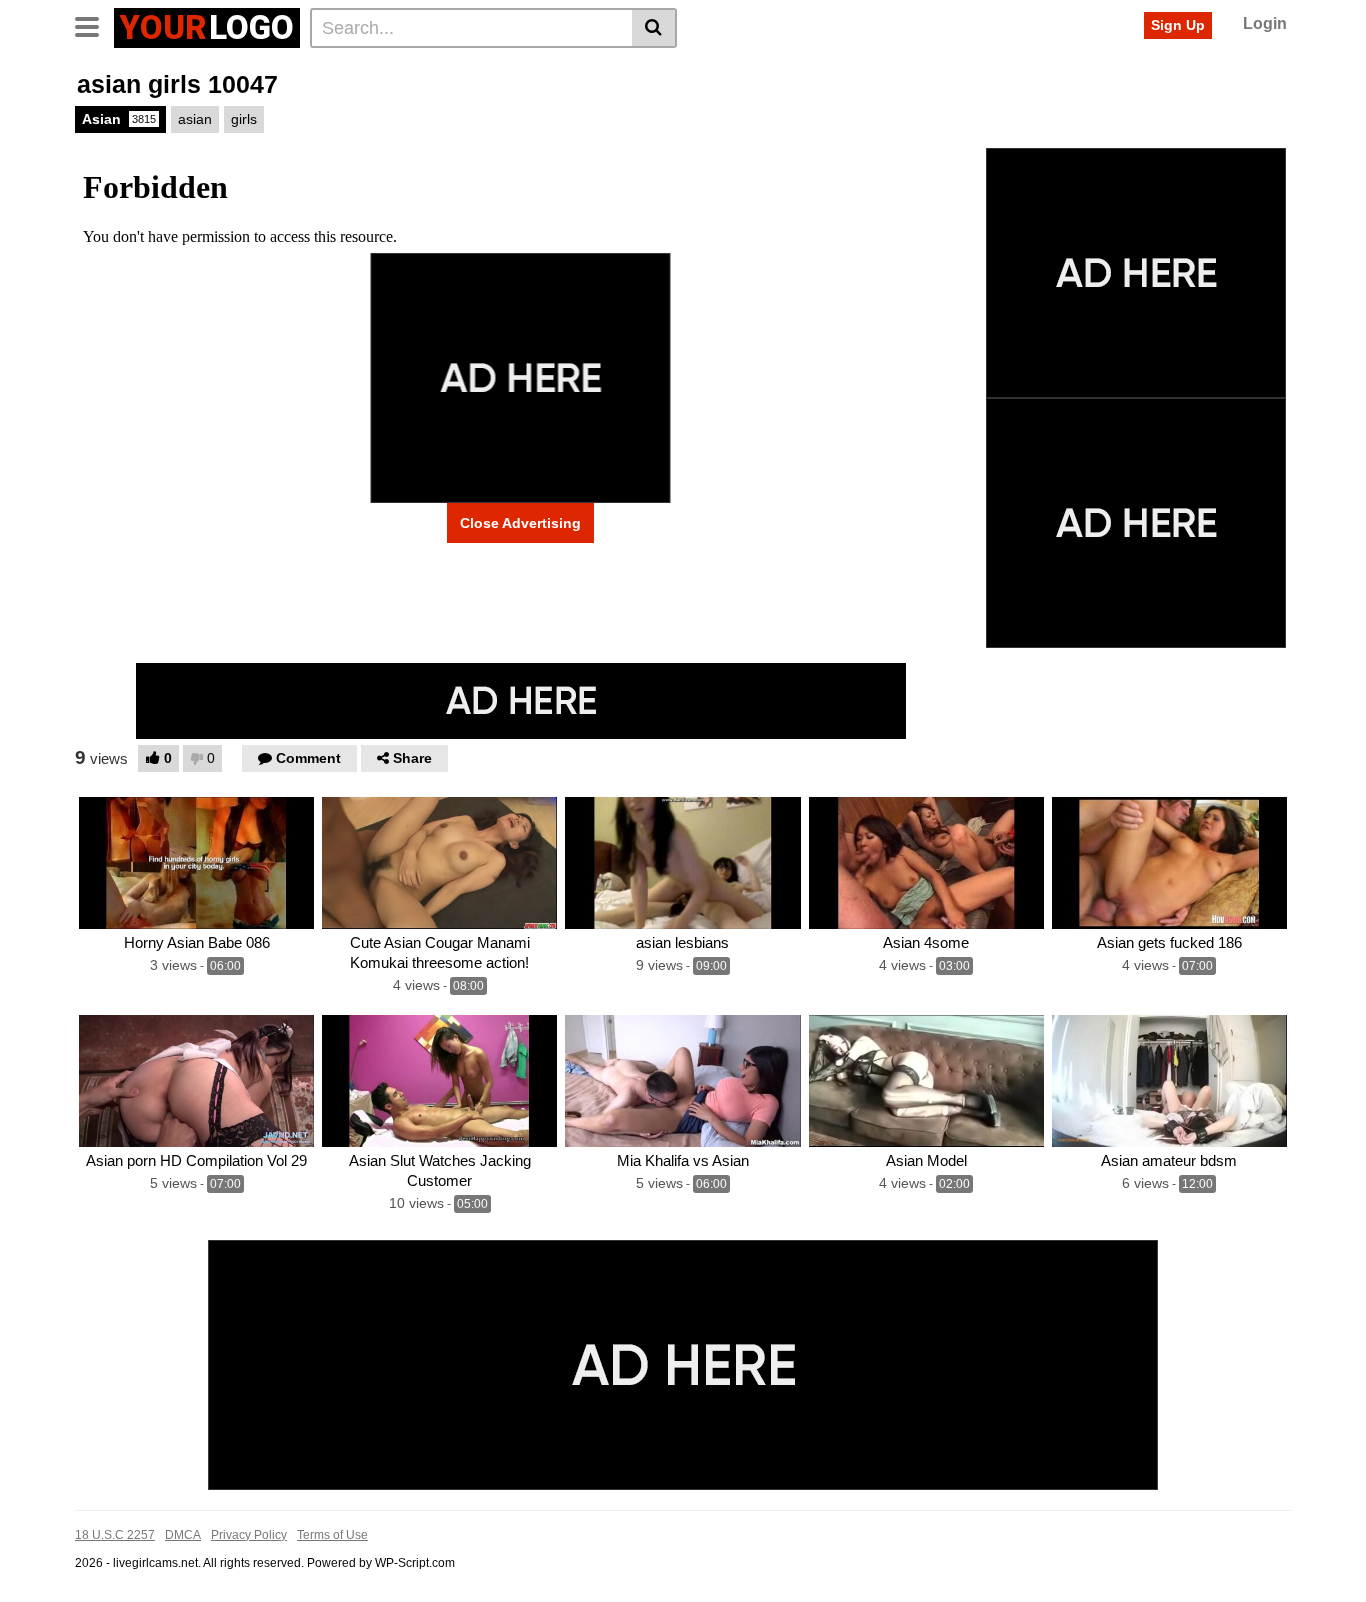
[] (654, 28)
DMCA (183, 1535)
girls (244, 119)
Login (1265, 23)
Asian (119, 119)
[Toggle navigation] (94, 25)
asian (195, 119)
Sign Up (1178, 25)
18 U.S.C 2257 (115, 1535)
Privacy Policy (249, 1535)
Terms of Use (332, 1535)
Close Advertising (520, 523)
